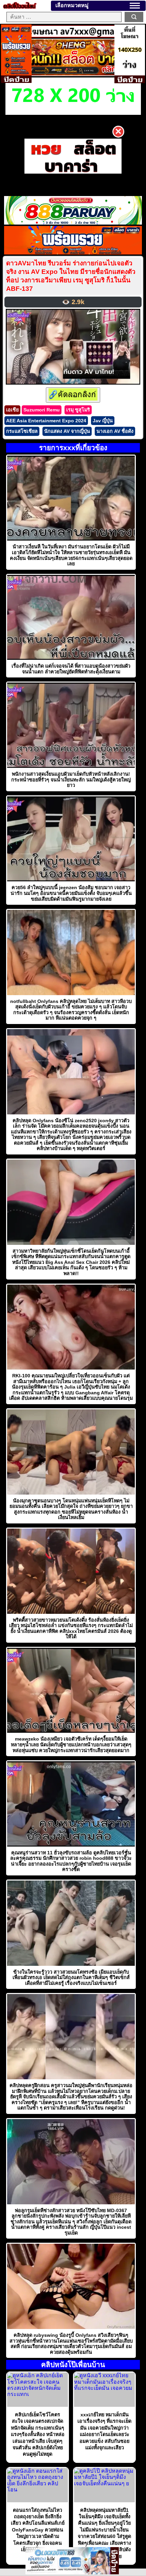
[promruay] (73, 253)
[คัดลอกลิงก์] (73, 395)
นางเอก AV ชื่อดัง (115, 431)
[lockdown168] (68, 2572)
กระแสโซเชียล (22, 431)
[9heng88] (73, 74)
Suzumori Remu (42, 410)
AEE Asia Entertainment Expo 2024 (46, 421)
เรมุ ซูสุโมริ (78, 410)
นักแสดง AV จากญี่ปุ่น (67, 431)
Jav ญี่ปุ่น (103, 421)
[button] (135, 6)
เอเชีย (12, 410)
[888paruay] (73, 156)
